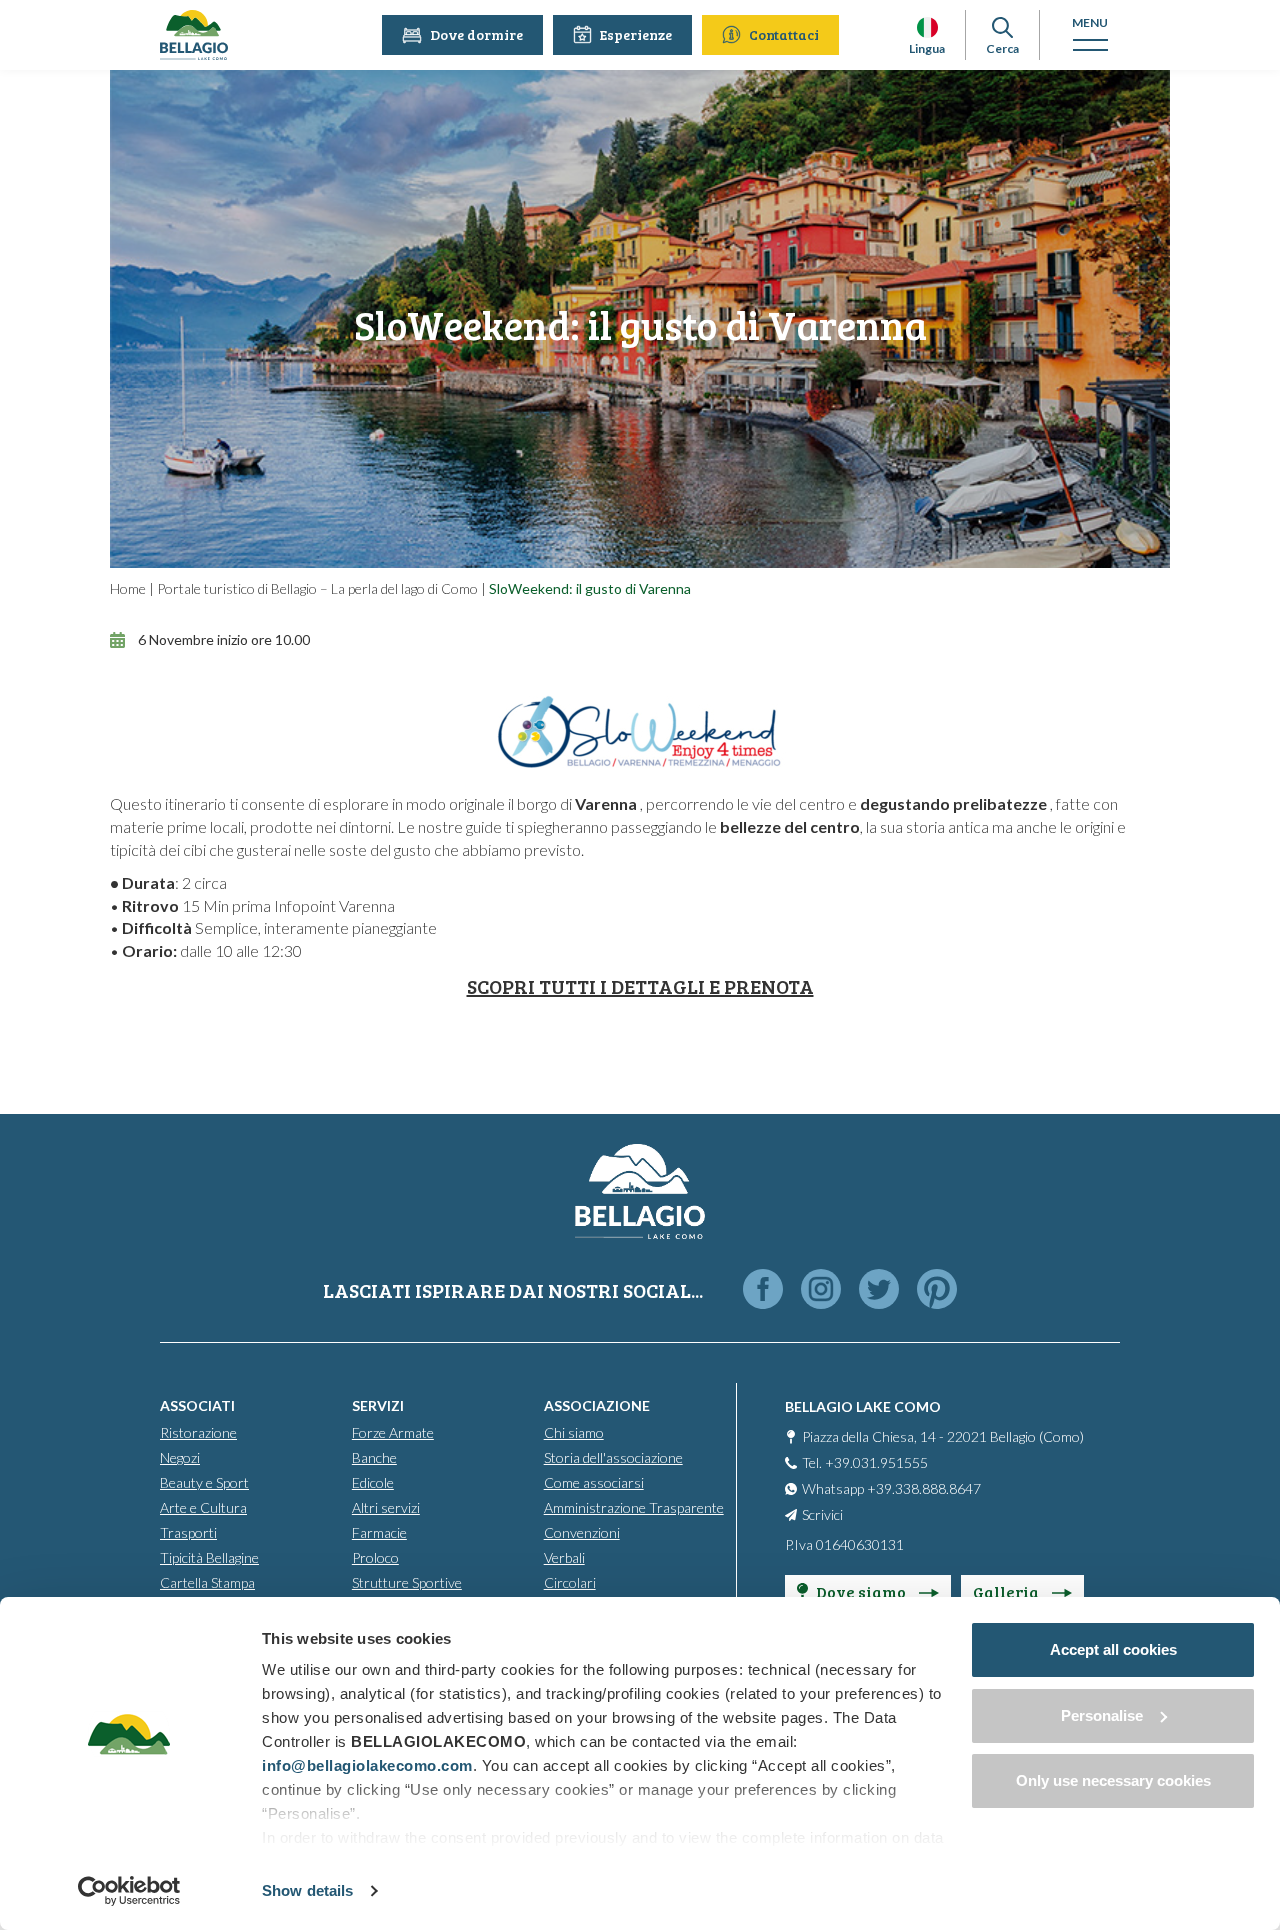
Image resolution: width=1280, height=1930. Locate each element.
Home (128, 588)
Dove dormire (476, 34)
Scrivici (822, 1514)
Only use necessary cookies (1113, 1780)
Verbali (564, 1557)
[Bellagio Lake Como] (194, 35)
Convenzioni (582, 1532)
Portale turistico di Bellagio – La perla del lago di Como (317, 588)
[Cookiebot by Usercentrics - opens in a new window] (129, 1891)
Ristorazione (198, 1432)
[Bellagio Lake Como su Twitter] (879, 1290)
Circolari (570, 1582)
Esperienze (636, 34)
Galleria (1007, 1591)
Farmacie (379, 1532)
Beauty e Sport (204, 1482)
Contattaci (784, 34)
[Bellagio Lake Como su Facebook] (763, 1290)
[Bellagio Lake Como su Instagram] (821, 1290)
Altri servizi (386, 1507)
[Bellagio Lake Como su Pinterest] (937, 1290)
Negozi (180, 1457)
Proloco (375, 1557)
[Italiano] (927, 27)
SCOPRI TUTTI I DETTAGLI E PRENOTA (640, 986)
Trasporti (188, 1532)
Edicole (373, 1482)
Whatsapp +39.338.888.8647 (891, 1488)
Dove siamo (862, 1591)
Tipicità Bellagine (209, 1557)
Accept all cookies (1113, 1649)
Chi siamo (574, 1432)
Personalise (1102, 1715)
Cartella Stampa (207, 1582)
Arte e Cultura (203, 1507)
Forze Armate (393, 1432)
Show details (307, 1890)
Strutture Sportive (407, 1582)
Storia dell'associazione (613, 1457)
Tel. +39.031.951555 (865, 1462)
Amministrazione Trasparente (634, 1507)
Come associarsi (594, 1482)
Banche (374, 1457)
